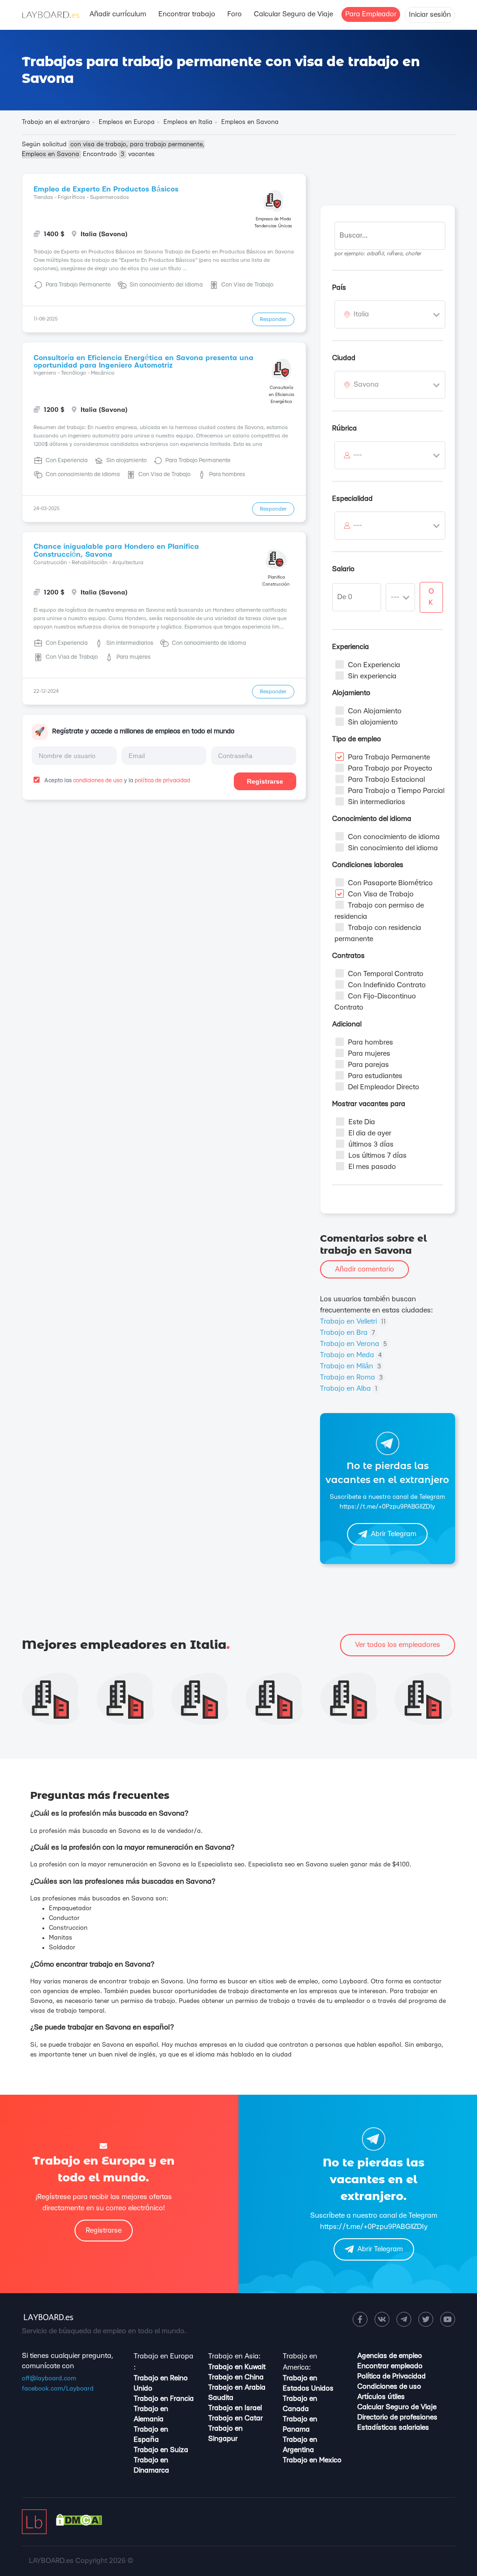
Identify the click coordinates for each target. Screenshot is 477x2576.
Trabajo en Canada (300, 2404)
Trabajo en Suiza (161, 2450)
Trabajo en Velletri (353, 1322)
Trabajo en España (151, 2435)
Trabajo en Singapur (225, 2434)
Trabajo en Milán (351, 1366)
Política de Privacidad (392, 2376)
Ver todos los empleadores (398, 1645)
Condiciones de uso (389, 2387)
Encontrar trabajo (187, 14)
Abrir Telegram (394, 1534)
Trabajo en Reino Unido (161, 2383)
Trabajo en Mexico (312, 2460)
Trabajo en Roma (351, 1377)
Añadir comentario (365, 1269)
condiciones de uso (98, 780)
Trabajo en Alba (349, 1389)
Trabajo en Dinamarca (151, 2465)
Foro (235, 14)
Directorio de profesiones (397, 2417)
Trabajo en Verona (354, 1344)
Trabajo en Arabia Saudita (237, 2393)
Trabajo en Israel (235, 2408)
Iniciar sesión (430, 15)
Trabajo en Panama (300, 2424)
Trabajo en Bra (348, 1333)
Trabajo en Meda (351, 1355)
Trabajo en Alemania (151, 2414)
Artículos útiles (381, 2397)
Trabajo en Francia (164, 2399)
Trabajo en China (236, 2377)
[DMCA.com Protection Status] (79, 2524)
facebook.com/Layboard (58, 2389)
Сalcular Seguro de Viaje (293, 14)
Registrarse (265, 781)
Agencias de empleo (390, 2356)
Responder (273, 319)
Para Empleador (371, 14)
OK (431, 597)
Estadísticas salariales (393, 2428)
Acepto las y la (116, 780)
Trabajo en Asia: (234, 2356)
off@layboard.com (49, 2378)
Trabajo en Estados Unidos (308, 2383)
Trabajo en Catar (235, 2418)
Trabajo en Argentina (300, 2445)
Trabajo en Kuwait (237, 2367)
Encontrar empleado (390, 2366)
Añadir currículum (118, 14)
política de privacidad (162, 780)
